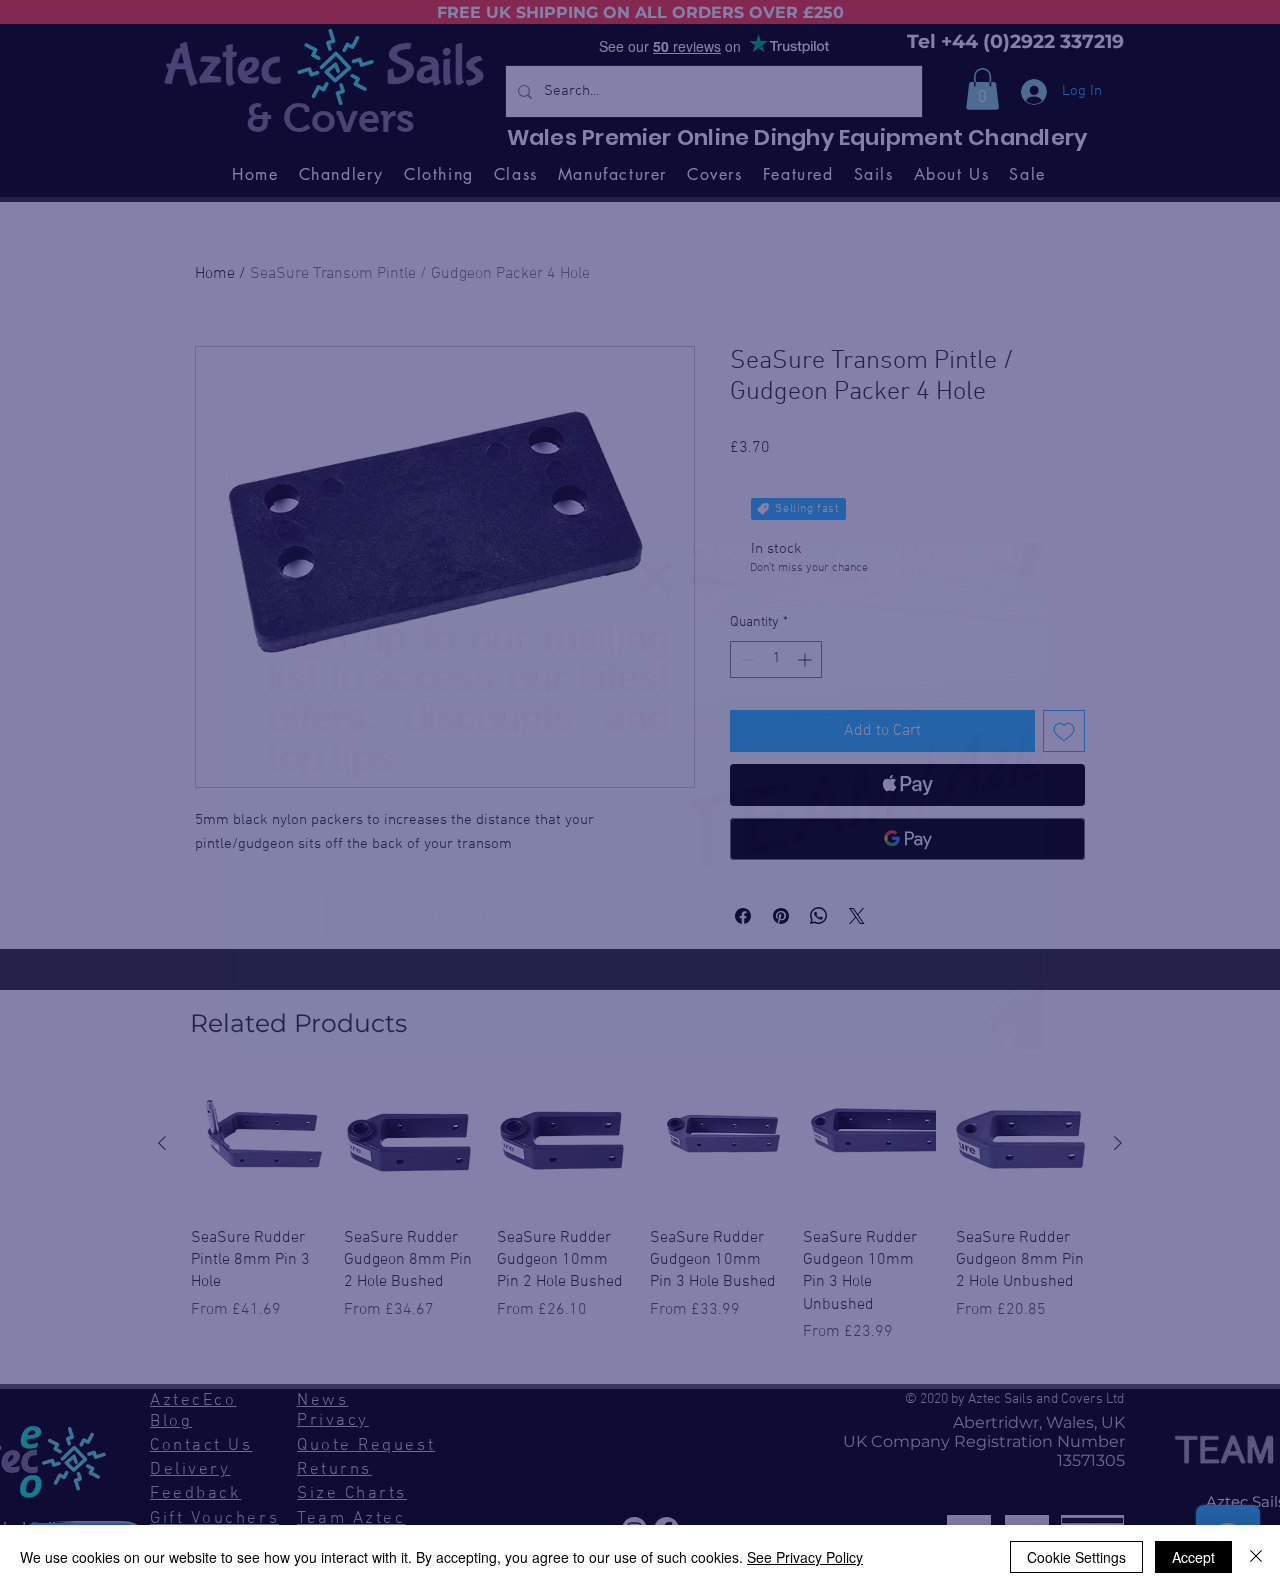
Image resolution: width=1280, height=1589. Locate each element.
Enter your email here (399, 813)
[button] (656, 577)
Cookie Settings (1076, 1557)
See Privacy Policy (805, 1557)
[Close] (1256, 1557)
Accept (1193, 1557)
